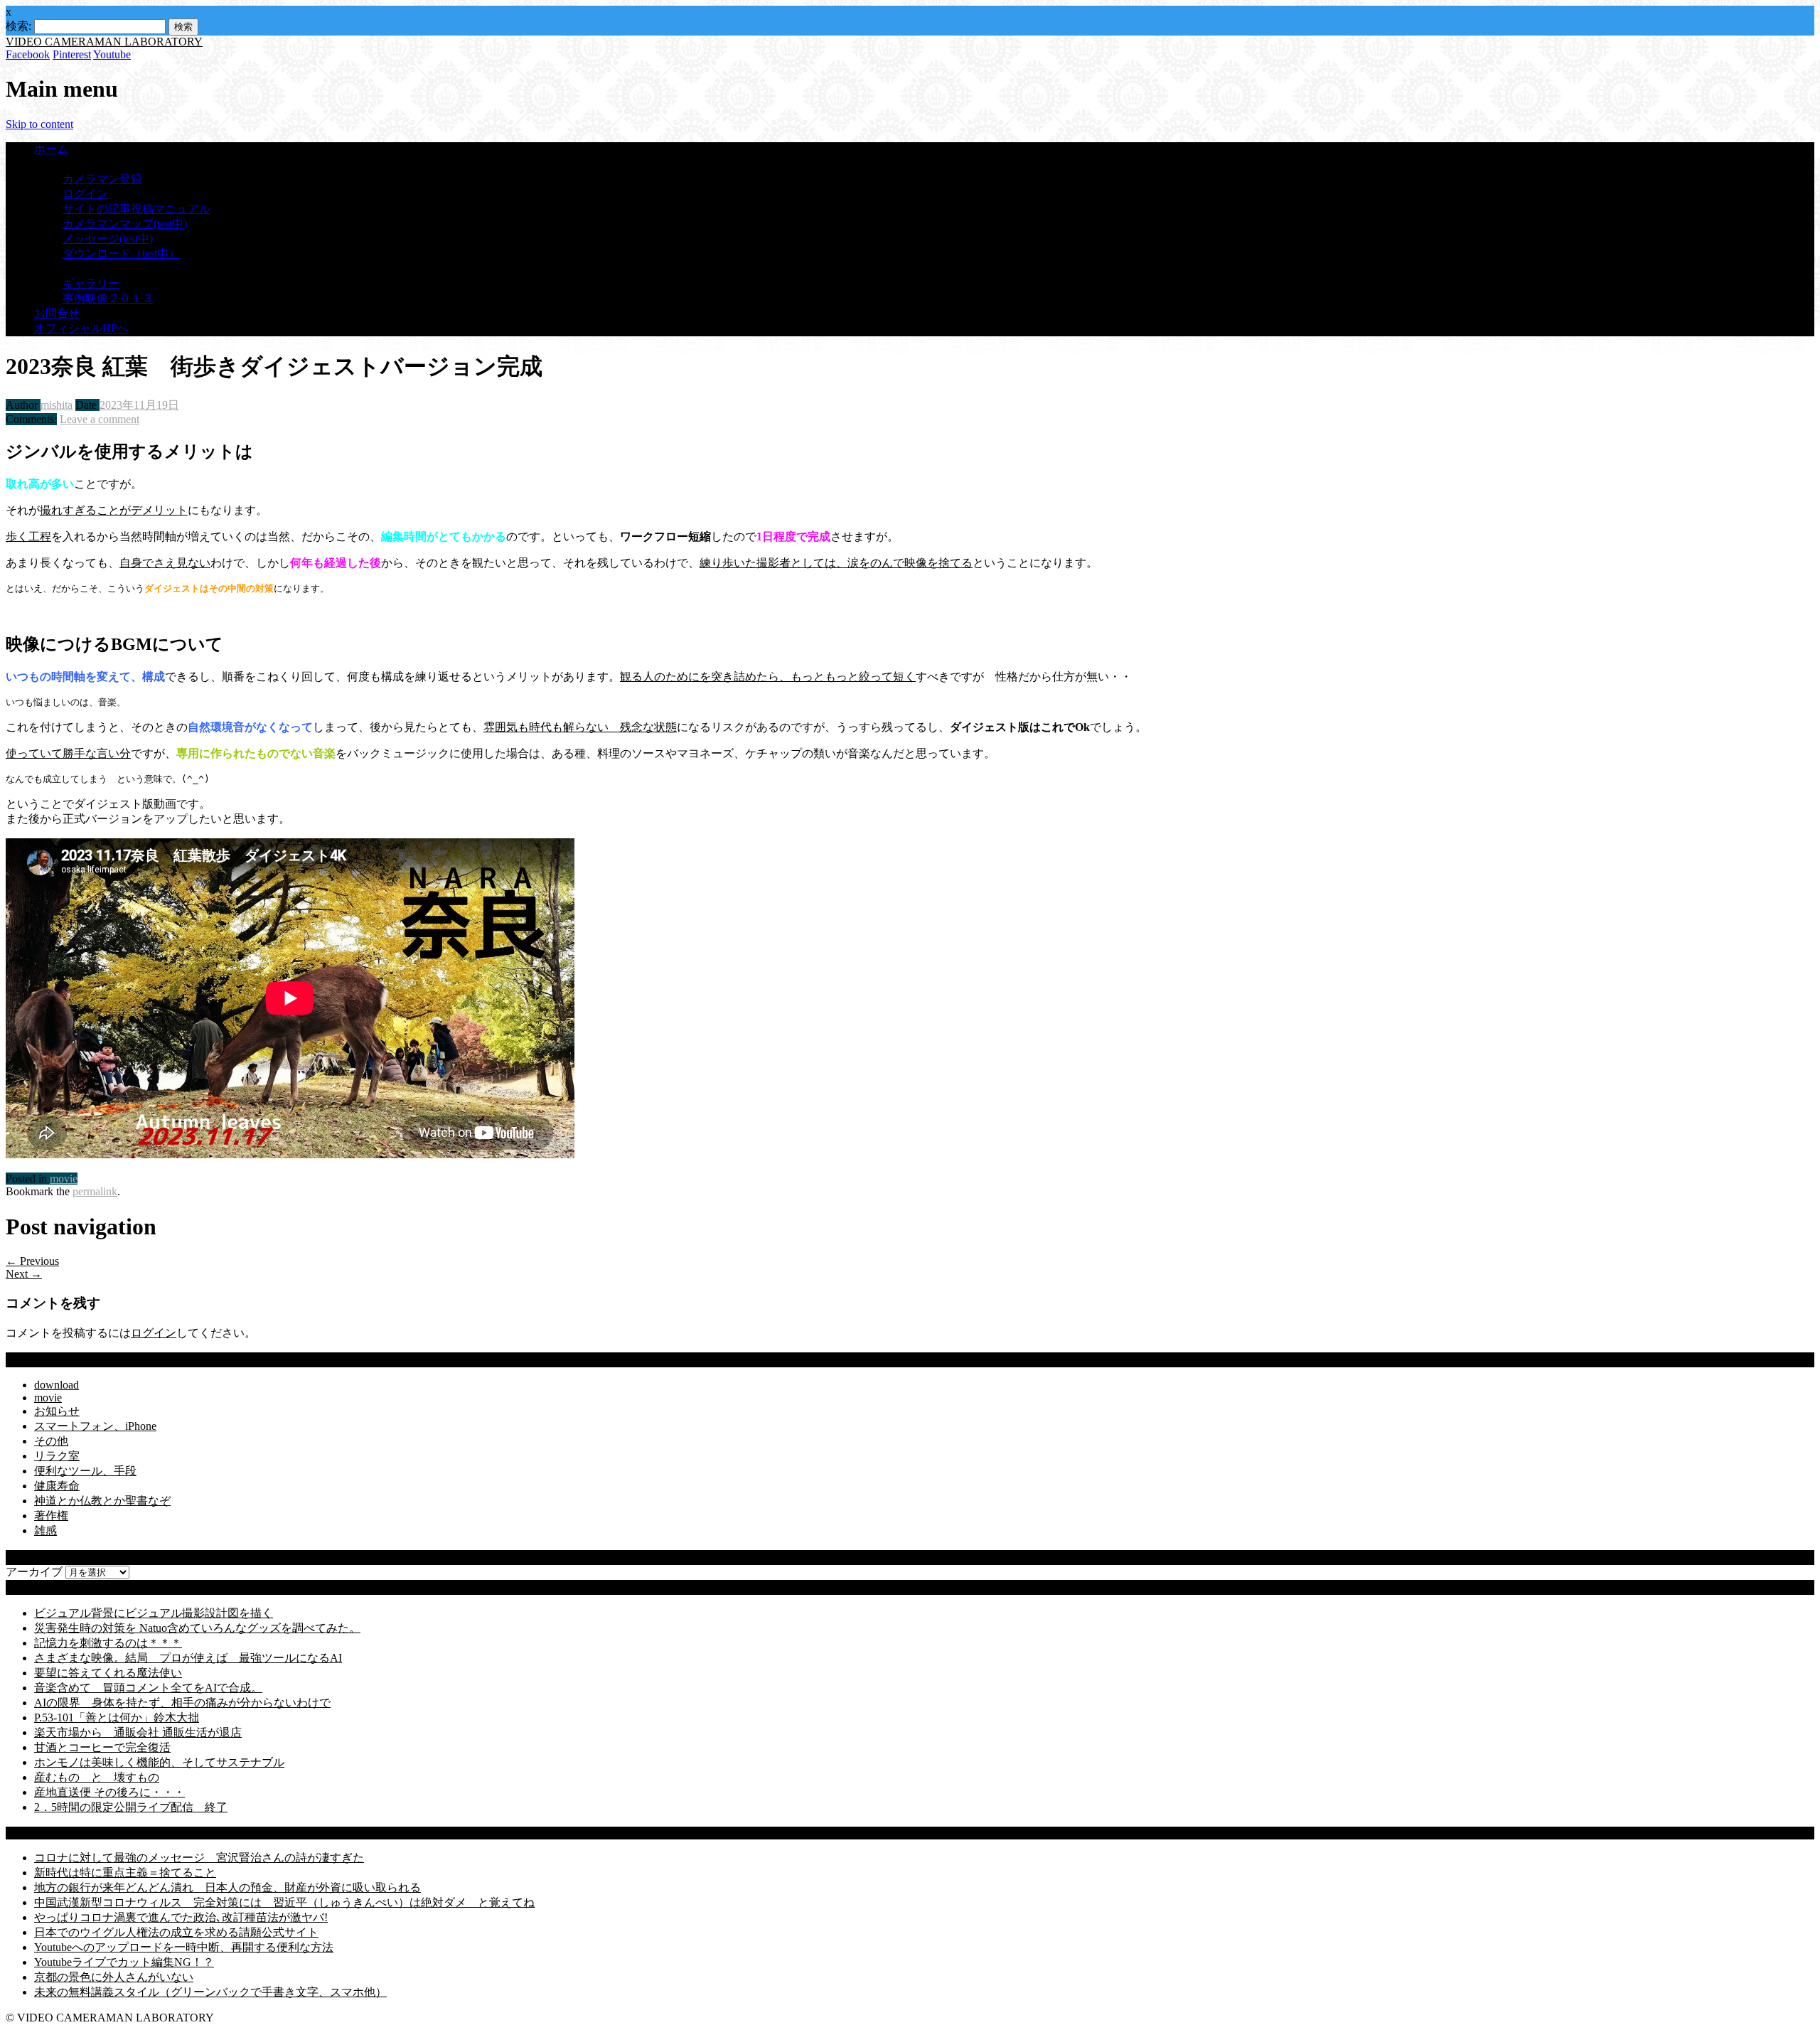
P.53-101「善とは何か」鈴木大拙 (117, 1718)
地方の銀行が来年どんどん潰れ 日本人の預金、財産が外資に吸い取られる (227, 1887)
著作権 (51, 1516)
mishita (57, 405)
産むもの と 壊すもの (97, 1777)
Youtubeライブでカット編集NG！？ (124, 1962)
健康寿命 (57, 1486)
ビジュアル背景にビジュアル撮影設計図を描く (154, 1613)
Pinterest (72, 54)
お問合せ (57, 313)
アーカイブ (34, 1572)
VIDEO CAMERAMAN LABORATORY (104, 42)
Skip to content (39, 124)
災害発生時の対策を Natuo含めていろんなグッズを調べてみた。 (197, 1628)
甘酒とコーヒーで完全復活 (102, 1747)
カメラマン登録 (102, 179)
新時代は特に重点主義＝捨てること (125, 1873)
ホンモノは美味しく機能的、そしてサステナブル (159, 1762)
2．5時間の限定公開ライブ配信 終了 (131, 1807)
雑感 (45, 1530)
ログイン (85, 194)
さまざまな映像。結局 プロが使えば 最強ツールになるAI (188, 1658)
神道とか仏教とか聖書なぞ (102, 1501)
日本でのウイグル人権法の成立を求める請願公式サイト (176, 1932)
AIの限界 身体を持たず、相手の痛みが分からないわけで (182, 1703)
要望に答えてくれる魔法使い (108, 1673)
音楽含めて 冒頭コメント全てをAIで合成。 (148, 1688)
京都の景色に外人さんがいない (114, 1977)
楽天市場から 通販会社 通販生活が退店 (138, 1732)
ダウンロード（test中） (121, 253)
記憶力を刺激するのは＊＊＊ (108, 1643)
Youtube (112, 54)
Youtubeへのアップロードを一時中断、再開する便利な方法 (184, 1947)
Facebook (28, 54)
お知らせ (57, 1411)
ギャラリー (91, 283)
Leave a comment (100, 419)
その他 (51, 1441)
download (57, 1385)
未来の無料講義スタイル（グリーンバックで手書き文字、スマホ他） (210, 1992)
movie (64, 1179)
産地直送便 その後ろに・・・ (109, 1792)
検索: (18, 26)
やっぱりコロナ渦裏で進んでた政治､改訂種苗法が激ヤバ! (181, 1917)
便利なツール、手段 (85, 1471)
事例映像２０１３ (108, 298)
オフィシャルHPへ (81, 328)
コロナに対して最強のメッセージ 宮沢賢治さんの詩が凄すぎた (199, 1858)
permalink (95, 1191)
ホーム (51, 149)
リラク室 (57, 1456)
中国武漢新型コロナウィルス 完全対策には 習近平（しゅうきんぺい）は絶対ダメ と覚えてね (284, 1902)
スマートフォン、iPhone (95, 1426)
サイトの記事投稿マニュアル (136, 209)
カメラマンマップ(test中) (125, 224)
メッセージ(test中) (108, 239)
